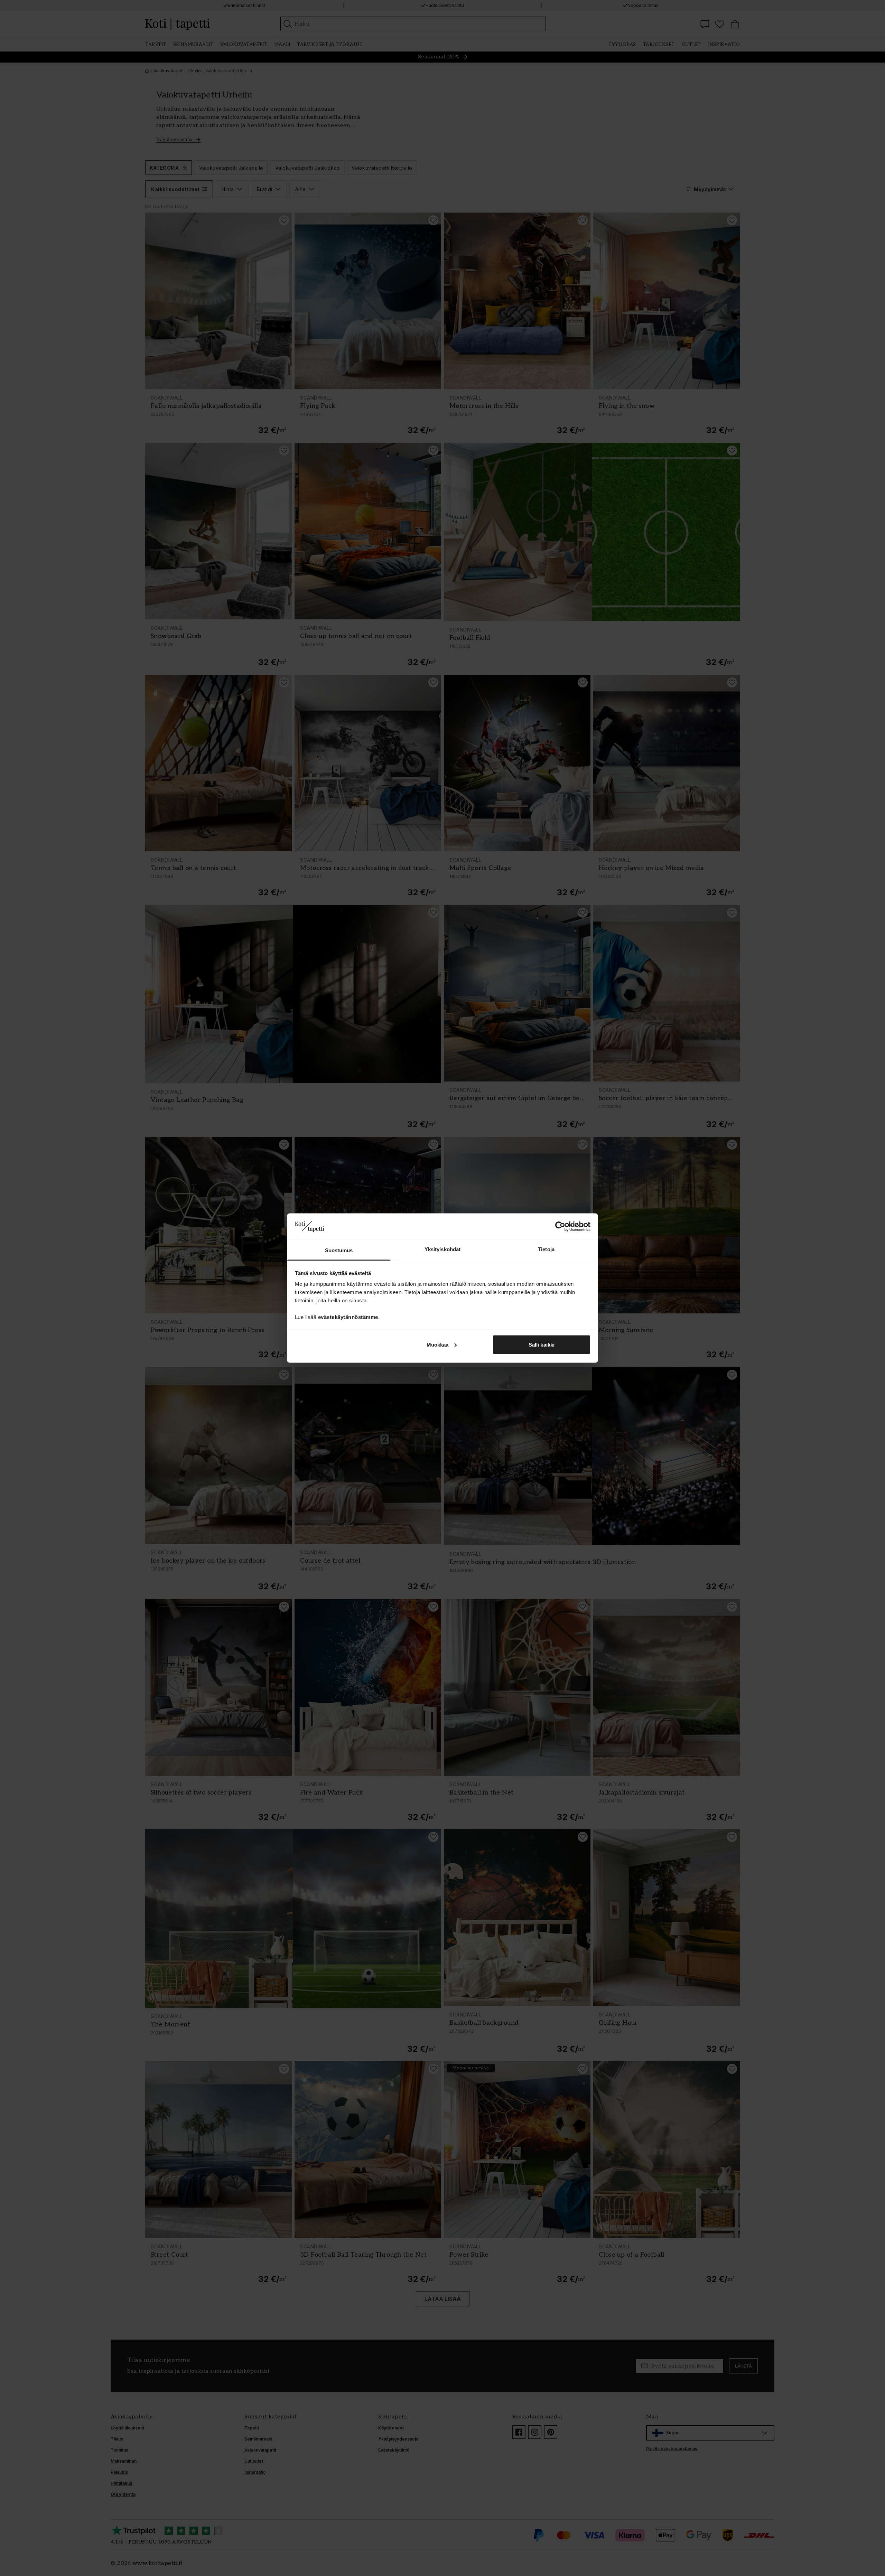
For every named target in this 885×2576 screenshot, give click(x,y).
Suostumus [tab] (339, 1250)
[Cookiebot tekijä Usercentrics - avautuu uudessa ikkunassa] (560, 1226)
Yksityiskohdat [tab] (442, 1249)
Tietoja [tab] (546, 1249)
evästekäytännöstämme (348, 1317)
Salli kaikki (542, 1344)
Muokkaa (438, 1344)
